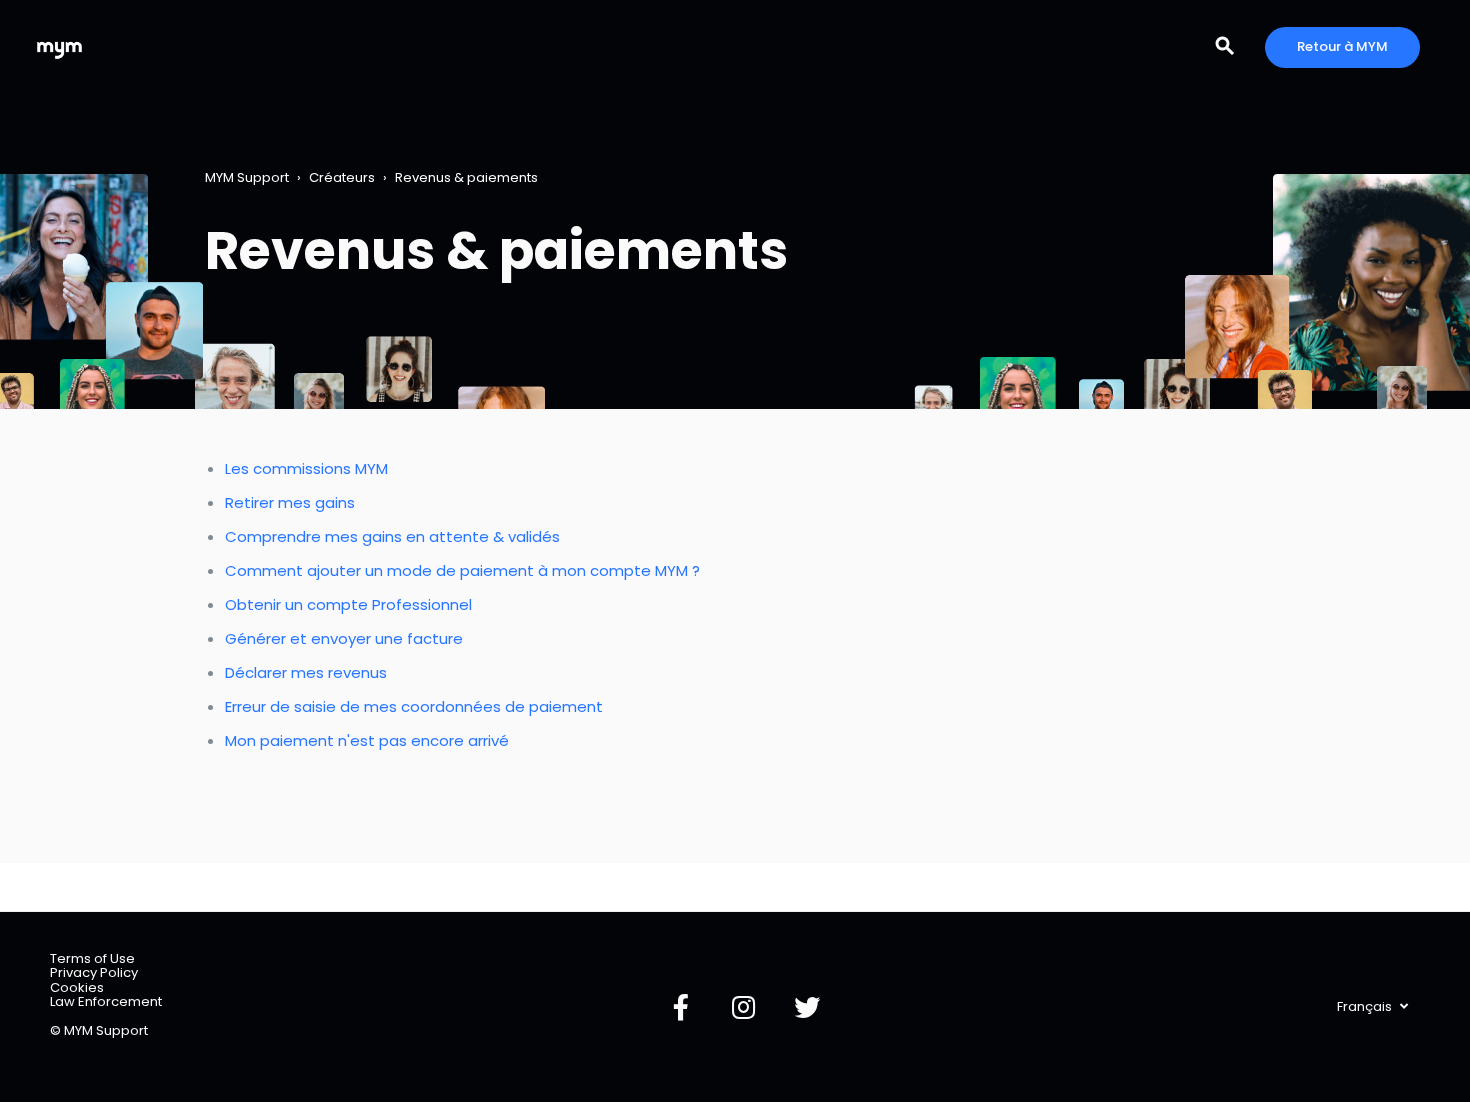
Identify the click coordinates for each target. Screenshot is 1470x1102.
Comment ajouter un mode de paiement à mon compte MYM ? (462, 570)
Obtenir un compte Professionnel (348, 604)
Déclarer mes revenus (306, 672)
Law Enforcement (106, 1001)
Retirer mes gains (290, 502)
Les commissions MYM (306, 468)
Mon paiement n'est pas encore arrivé (367, 740)
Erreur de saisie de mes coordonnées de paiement (414, 706)
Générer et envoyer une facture (344, 638)
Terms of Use (92, 958)
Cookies (77, 987)
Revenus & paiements (466, 177)
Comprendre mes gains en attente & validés (392, 536)
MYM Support (247, 177)
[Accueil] (59, 47)
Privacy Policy (94, 972)
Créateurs (342, 177)
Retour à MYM (1342, 46)
